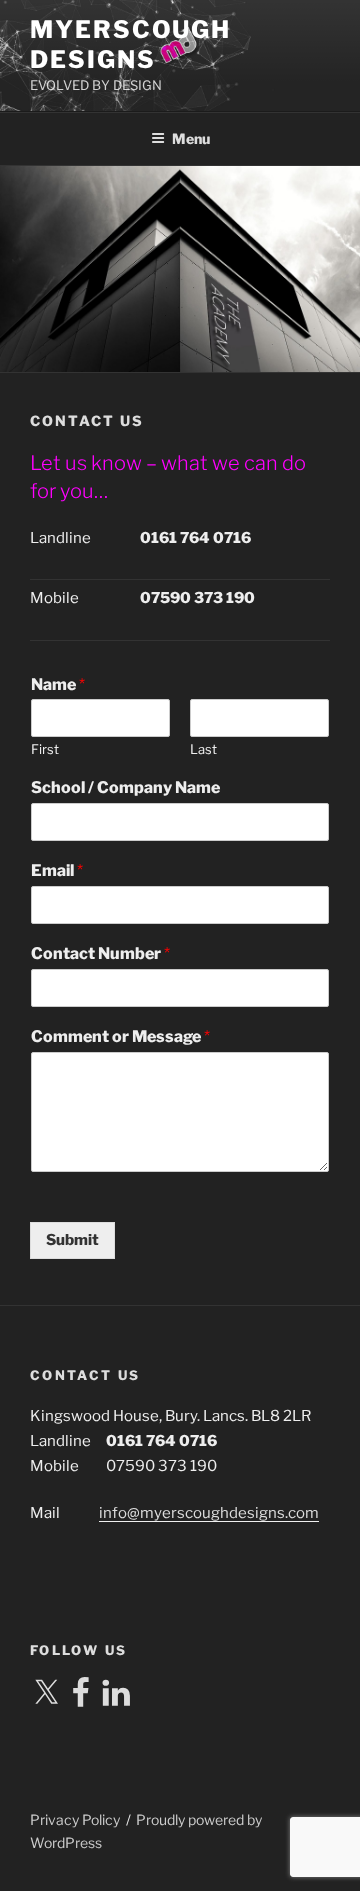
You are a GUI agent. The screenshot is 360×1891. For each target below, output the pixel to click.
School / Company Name (125, 787)
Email (57, 870)
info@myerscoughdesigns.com (209, 1513)
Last (203, 749)
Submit (72, 1240)
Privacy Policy (75, 1819)
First (45, 749)
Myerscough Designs (130, 44)
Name (58, 684)
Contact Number (100, 953)
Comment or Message (120, 1036)
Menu (191, 138)
